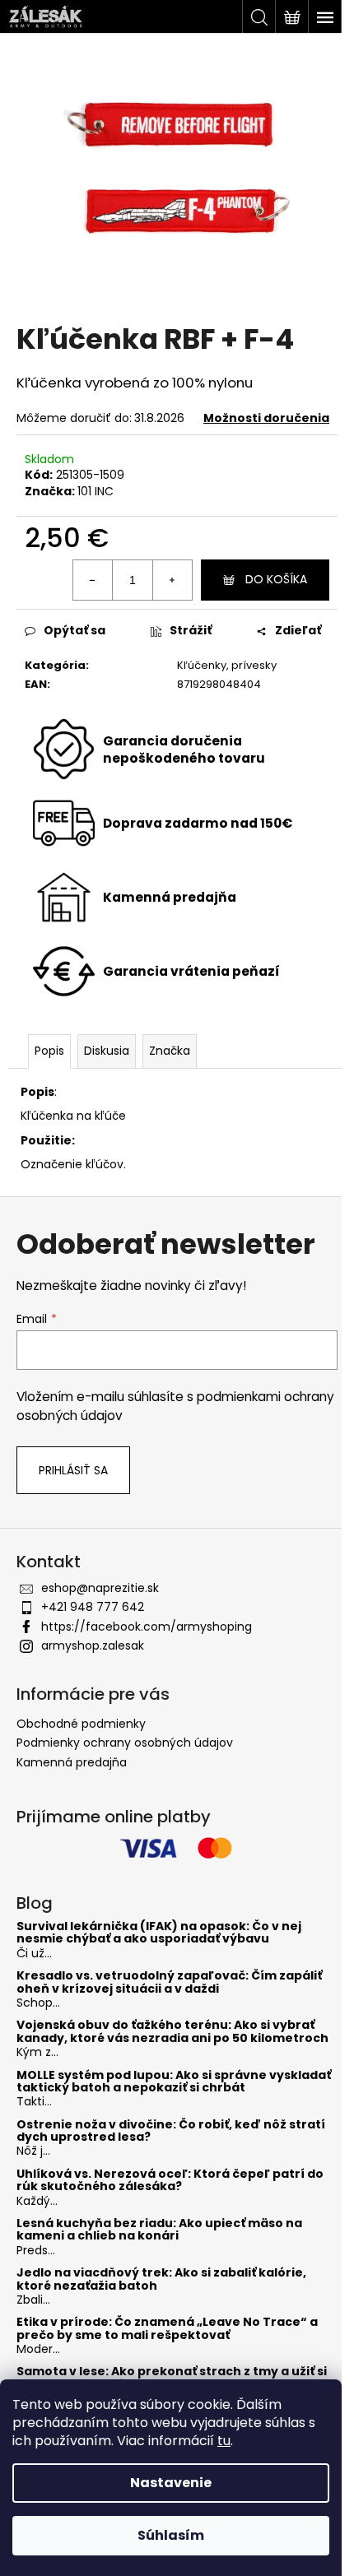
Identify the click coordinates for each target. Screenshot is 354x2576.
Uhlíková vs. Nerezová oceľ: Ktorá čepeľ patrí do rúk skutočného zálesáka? (170, 2181)
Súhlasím (171, 2535)
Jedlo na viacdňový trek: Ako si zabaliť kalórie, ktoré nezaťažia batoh (161, 2279)
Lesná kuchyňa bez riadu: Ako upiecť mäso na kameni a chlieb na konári (159, 2230)
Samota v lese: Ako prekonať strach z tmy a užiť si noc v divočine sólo (172, 2378)
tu (224, 2441)
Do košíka (276, 579)
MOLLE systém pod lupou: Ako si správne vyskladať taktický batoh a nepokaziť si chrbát (174, 2082)
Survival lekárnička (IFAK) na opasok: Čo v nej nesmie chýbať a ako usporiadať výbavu (159, 1933)
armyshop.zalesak (93, 1645)
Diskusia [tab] (107, 1051)
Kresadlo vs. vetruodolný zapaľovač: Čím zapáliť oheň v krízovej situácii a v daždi (169, 1982)
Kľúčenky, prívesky (227, 665)
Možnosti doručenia (266, 418)
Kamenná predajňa (72, 1762)
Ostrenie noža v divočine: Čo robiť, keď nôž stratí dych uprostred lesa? (171, 2131)
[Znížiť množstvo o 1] (93, 580)
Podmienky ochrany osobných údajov (125, 1743)
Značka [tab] (170, 1051)
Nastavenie (171, 2483)
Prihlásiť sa (73, 1470)
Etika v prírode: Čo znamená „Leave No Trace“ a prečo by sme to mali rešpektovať (167, 2329)
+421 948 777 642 (93, 1607)
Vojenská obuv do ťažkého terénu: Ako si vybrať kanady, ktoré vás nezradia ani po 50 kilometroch (172, 2032)
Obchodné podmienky (81, 1724)
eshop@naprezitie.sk (100, 1588)
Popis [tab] (49, 1051)
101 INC (95, 491)
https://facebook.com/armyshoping (147, 1627)
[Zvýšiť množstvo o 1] (172, 580)
